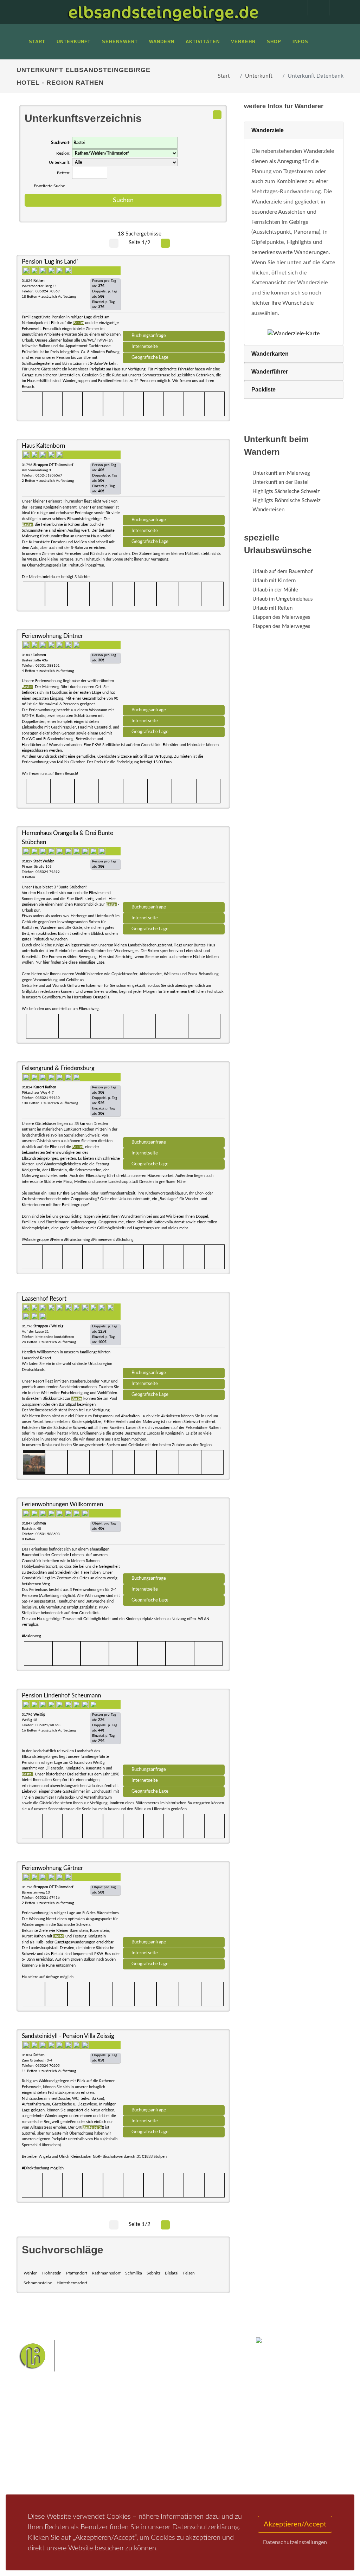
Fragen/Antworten (46, 2439)
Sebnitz (153, 2273)
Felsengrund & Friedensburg (58, 1068)
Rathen (193, 2463)
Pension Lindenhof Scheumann (61, 1695)
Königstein (169, 2474)
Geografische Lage (150, 357)
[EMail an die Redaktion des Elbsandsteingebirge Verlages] (336, 8)
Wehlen (31, 2273)
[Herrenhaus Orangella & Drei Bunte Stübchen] (174, 867)
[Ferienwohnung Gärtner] (174, 1902)
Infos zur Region (43, 2451)
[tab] (294, 131)
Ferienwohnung (99, 2457)
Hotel (88, 2439)
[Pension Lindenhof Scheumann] (174, 1729)
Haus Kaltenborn (43, 446)
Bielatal (172, 2273)
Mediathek (37, 2464)
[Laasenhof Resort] (174, 1332)
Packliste (263, 390)
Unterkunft (259, 76)
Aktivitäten (38, 2482)
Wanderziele (268, 130)
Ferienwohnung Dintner (52, 636)
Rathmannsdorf (106, 2273)
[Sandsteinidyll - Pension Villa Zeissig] (174, 2070)
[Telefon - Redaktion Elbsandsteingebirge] (315, 8)
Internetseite (145, 347)
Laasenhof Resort (44, 1299)
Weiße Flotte (211, 2452)
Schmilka (134, 2273)
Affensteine (143, 2452)
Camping (91, 2476)
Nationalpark (189, 2441)
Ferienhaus (94, 2467)
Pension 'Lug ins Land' (50, 262)
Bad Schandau (145, 2463)
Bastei (138, 2441)
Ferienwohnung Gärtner (52, 1868)
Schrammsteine (38, 2283)
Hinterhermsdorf (72, 2283)
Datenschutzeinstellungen (295, 2542)
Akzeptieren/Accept (295, 2524)
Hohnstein (52, 2273)
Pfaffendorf (77, 2273)
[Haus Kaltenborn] (174, 479)
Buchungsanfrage (149, 336)
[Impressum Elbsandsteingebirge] (294, 8)
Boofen (163, 2485)
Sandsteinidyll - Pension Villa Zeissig (68, 2036)
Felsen (189, 2273)
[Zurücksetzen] (217, 115)
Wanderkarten (270, 354)
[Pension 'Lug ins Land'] (174, 295)
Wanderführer (270, 372)
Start (224, 76)
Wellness (140, 2485)
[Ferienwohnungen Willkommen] (174, 1538)
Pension (91, 2448)
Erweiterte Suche (49, 186)
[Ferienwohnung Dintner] (174, 669)
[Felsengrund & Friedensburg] (174, 1102)
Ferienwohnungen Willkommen (62, 1504)
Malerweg (160, 2441)
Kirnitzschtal (199, 2474)
